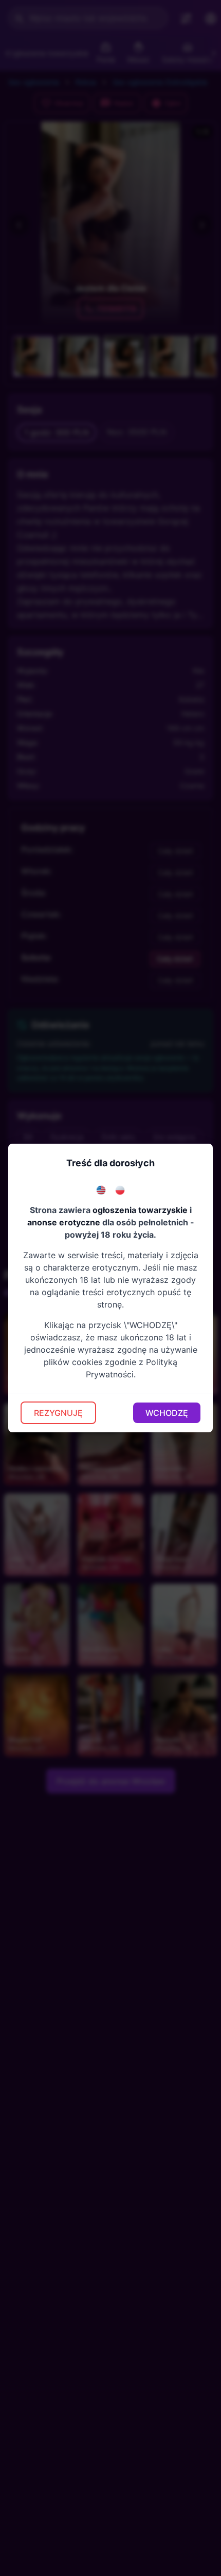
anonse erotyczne (64, 1222)
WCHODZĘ (167, 1413)
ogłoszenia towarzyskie (140, 1210)
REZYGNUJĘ (58, 1413)
